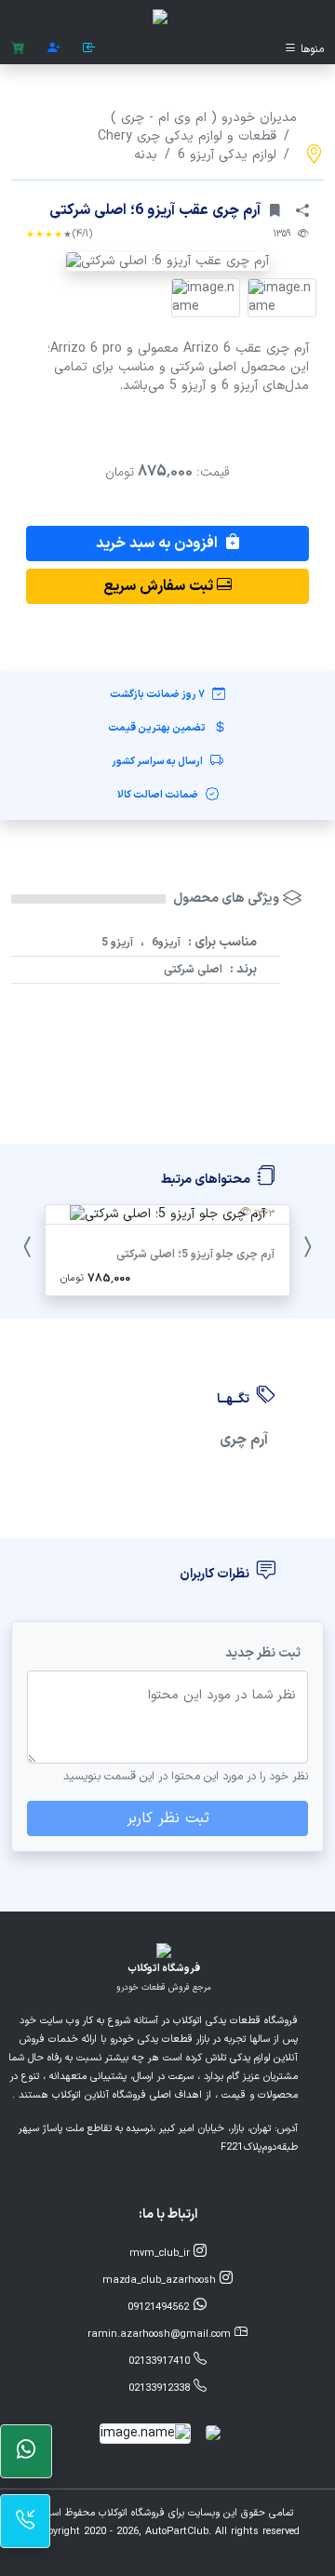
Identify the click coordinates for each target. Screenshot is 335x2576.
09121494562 (160, 2308)
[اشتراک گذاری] (302, 211)
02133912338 (161, 2388)
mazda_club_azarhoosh (161, 2281)
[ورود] (89, 49)
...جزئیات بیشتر (168, 1326)
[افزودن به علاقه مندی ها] (275, 211)
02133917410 (161, 2361)
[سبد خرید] (18, 49)
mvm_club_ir (161, 2254)
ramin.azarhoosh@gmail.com (161, 2334)
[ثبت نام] (54, 49)
